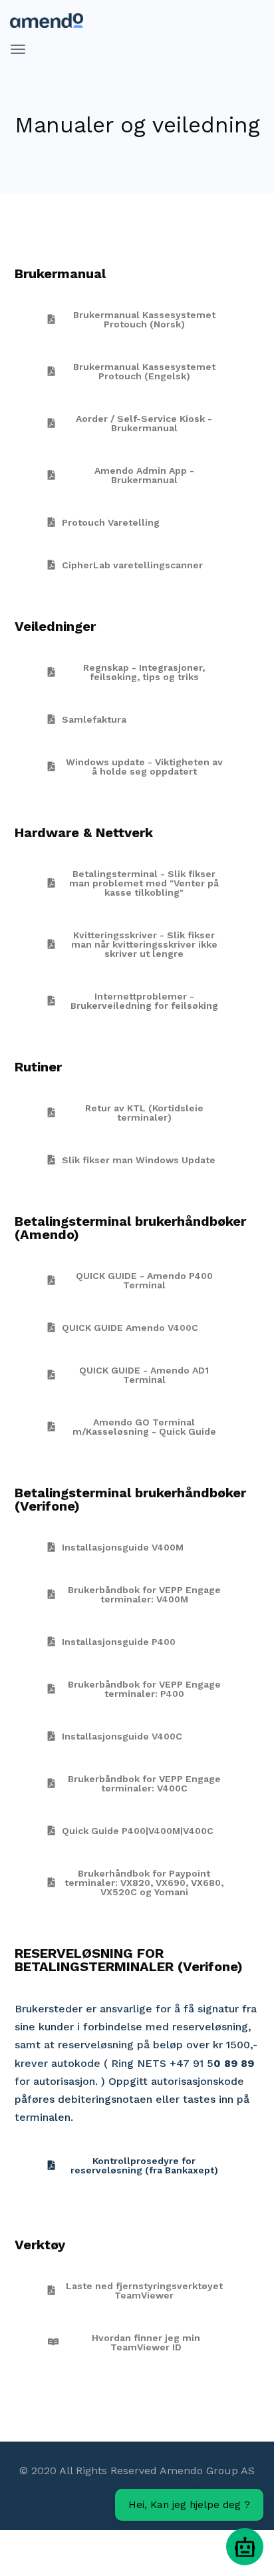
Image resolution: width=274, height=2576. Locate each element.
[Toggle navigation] (18, 49)
